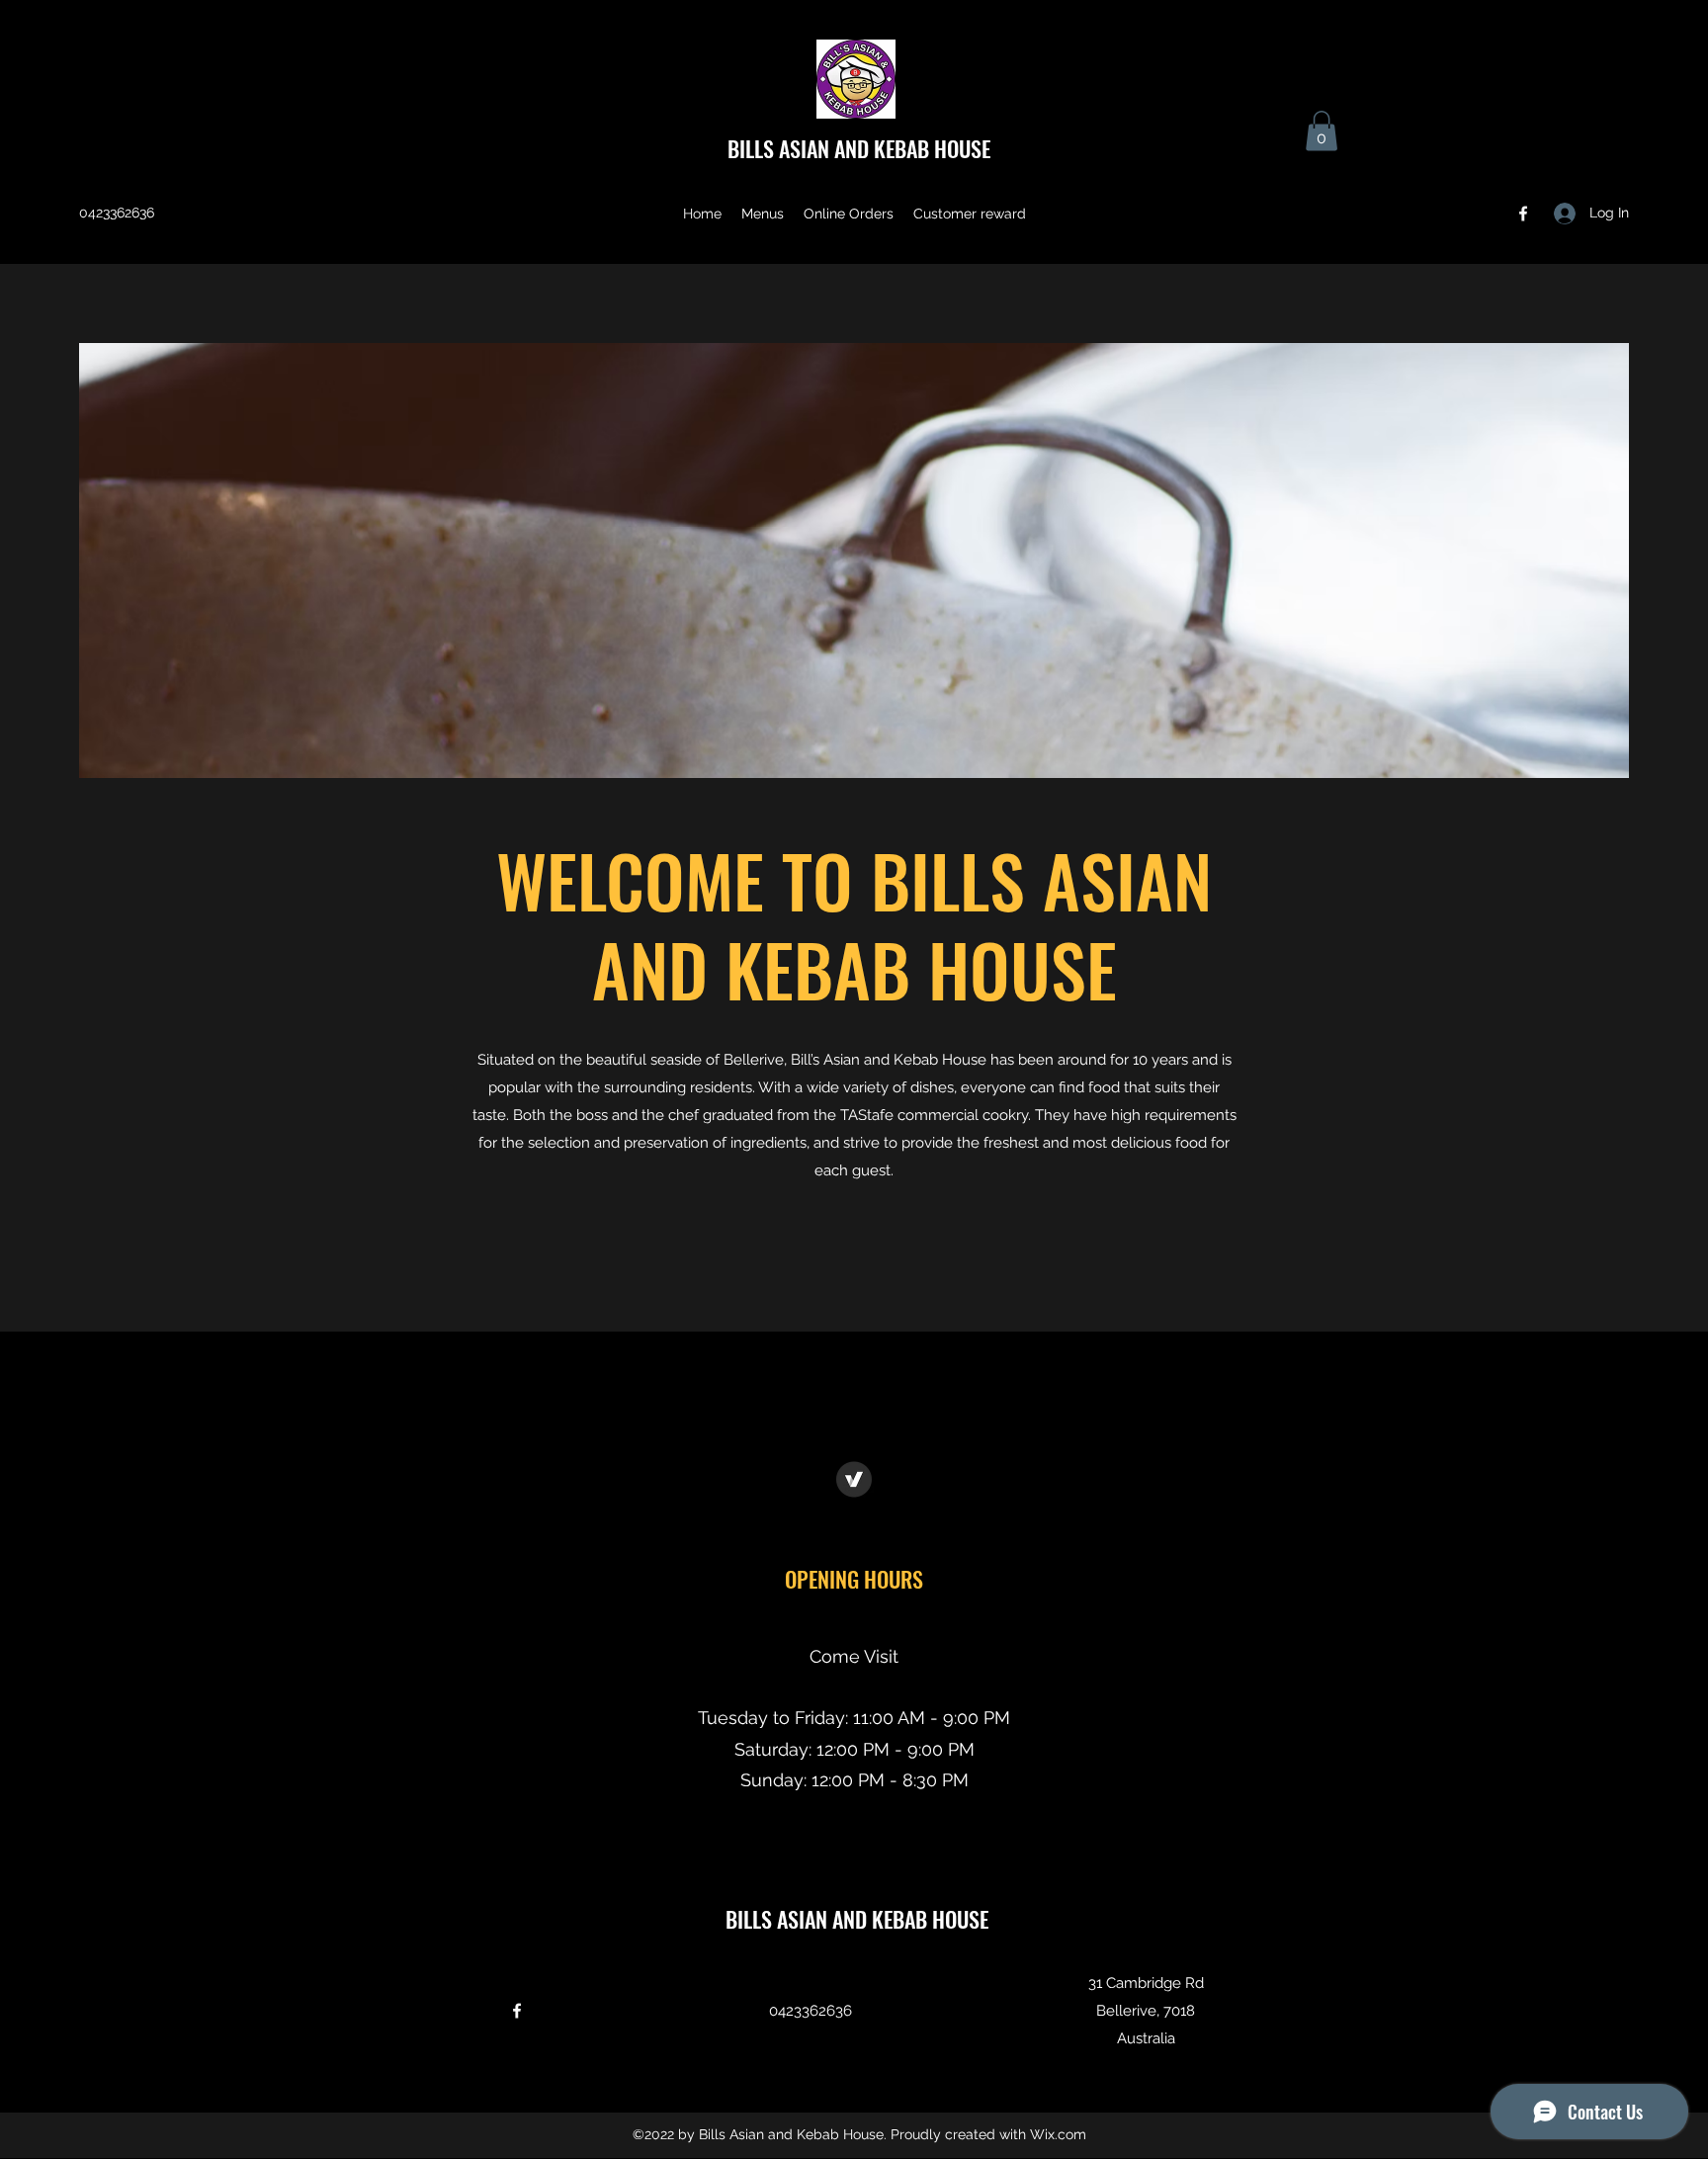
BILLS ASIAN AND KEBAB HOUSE (859, 148)
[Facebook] (1523, 214)
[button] (1322, 131)
